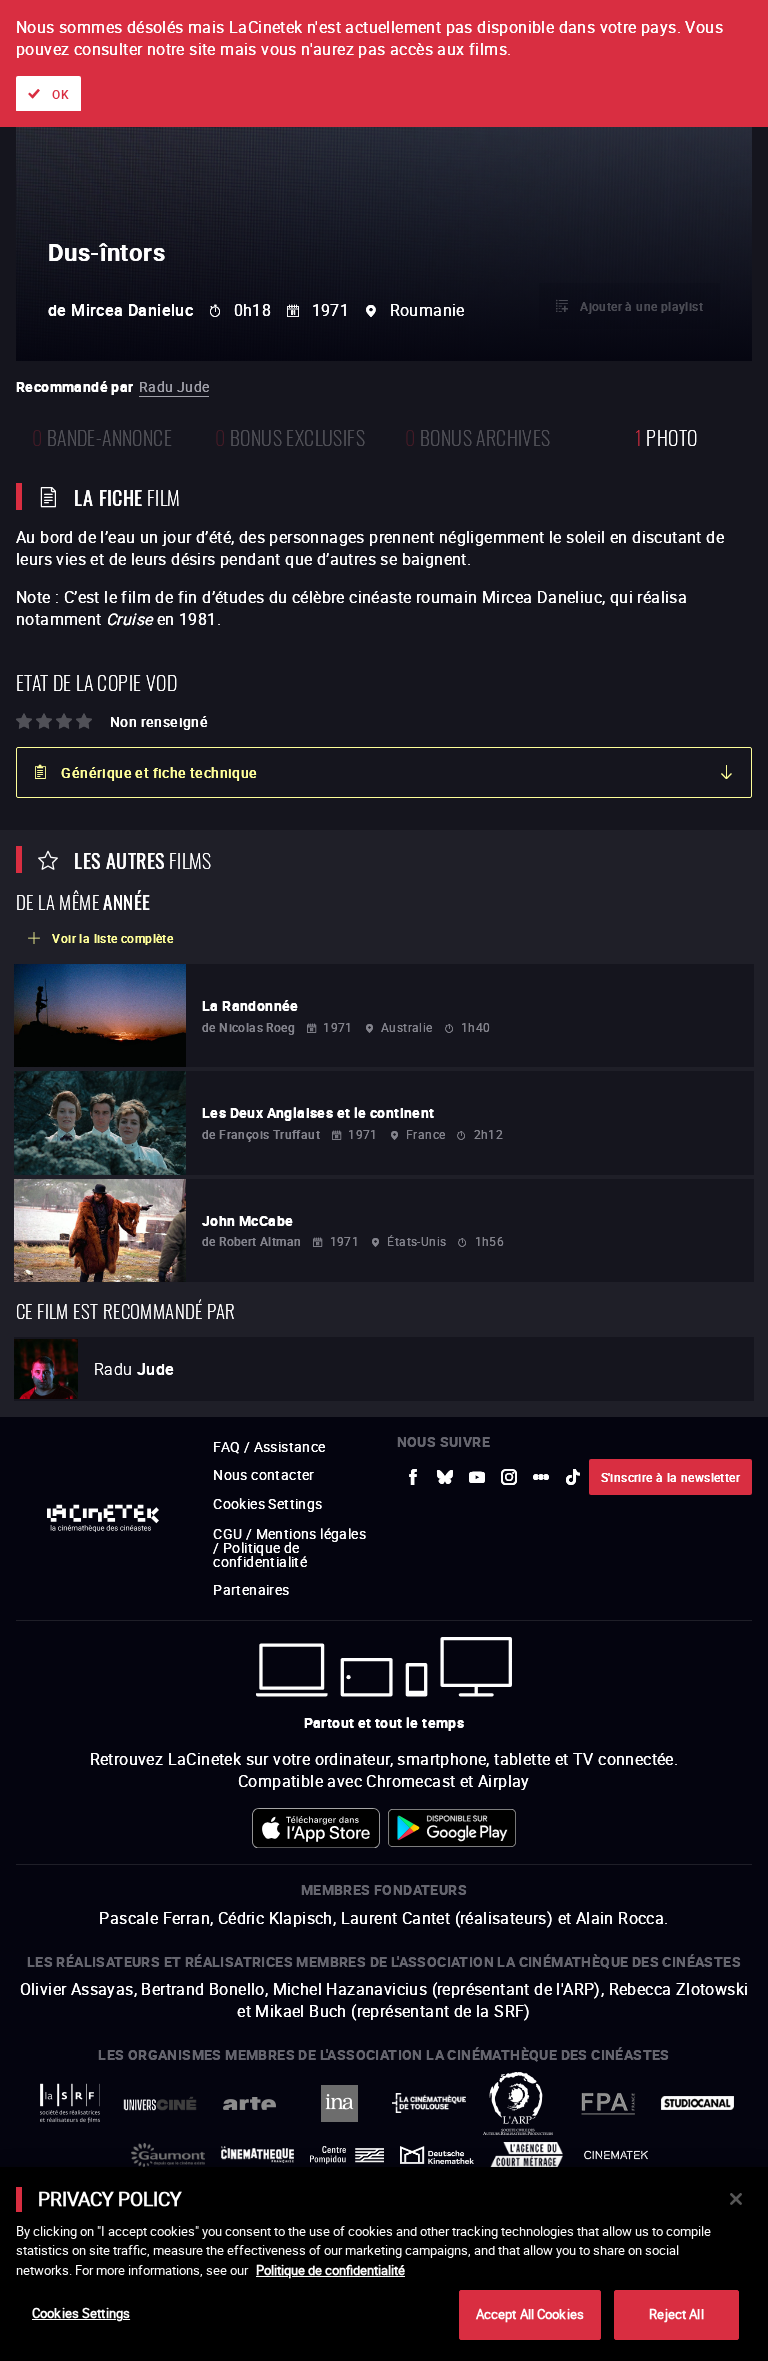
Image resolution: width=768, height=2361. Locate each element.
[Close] (736, 2199)
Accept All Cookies (530, 2314)
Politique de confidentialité (330, 2270)
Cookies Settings (81, 2313)
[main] (384, 2264)
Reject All (676, 2314)
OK (60, 94)
